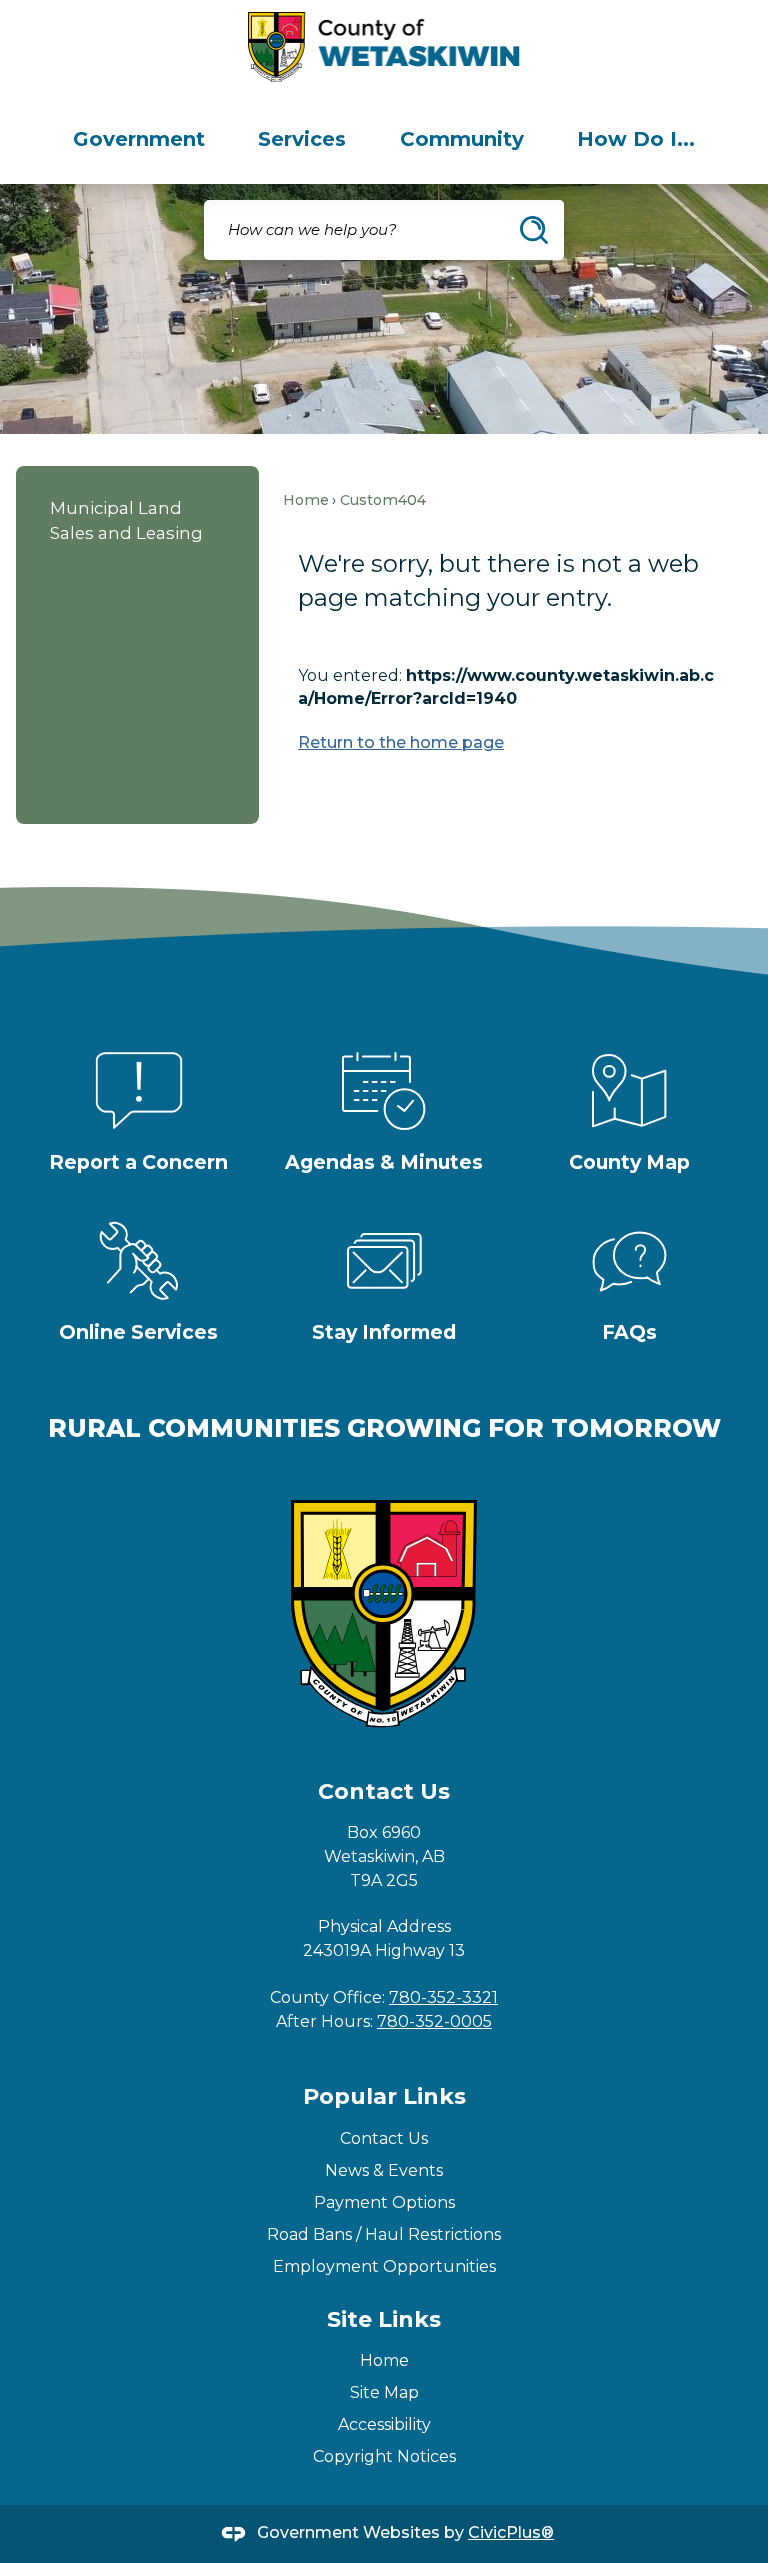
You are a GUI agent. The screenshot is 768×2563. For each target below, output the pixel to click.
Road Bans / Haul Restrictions (384, 2234)
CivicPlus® (511, 2532)
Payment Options (384, 2202)
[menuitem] (139, 139)
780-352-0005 (434, 2021)
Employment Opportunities (384, 2266)
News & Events (384, 2170)
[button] (534, 230)
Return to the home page (401, 742)
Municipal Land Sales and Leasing (126, 520)
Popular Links (384, 2096)
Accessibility (384, 2424)
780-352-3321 (443, 1997)
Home (306, 500)
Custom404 (383, 500)
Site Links (384, 2319)
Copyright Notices (384, 2456)
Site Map (384, 2392)
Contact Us (384, 2138)
